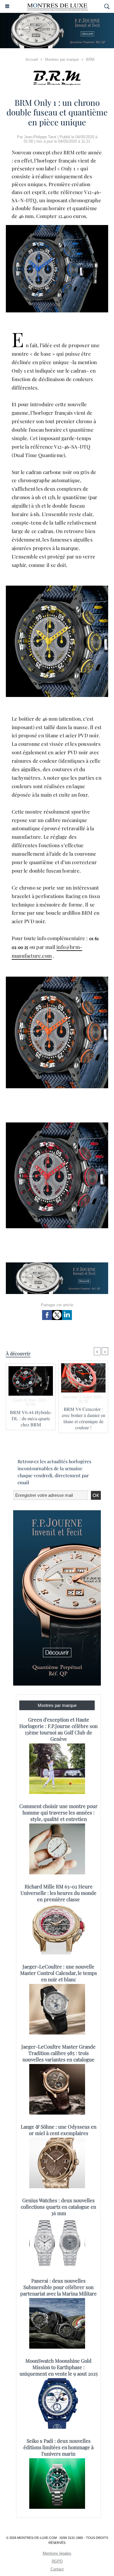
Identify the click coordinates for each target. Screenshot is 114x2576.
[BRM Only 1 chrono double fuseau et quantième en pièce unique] (57, 228)
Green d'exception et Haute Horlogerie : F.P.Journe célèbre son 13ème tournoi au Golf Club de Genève (58, 1729)
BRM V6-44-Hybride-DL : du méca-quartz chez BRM (31, 1418)
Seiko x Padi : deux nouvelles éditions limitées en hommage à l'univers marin (58, 2447)
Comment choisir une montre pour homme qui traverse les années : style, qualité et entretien (58, 1812)
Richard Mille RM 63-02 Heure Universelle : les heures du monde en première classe (58, 1893)
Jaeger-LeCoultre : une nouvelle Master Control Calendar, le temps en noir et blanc (59, 1973)
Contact (57, 2569)
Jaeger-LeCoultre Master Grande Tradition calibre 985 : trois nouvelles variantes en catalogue (58, 2053)
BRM (90, 59)
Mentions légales (57, 2553)
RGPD (57, 2561)
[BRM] (57, 78)
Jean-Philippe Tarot (40, 137)
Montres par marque (62, 59)
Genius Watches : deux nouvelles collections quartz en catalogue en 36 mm (58, 2207)
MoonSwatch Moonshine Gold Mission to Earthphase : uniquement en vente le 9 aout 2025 (59, 2367)
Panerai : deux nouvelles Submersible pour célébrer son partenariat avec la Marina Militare (58, 2287)
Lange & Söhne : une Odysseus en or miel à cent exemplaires (59, 2130)
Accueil (32, 59)
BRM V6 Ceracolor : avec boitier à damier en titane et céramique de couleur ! (83, 1418)
